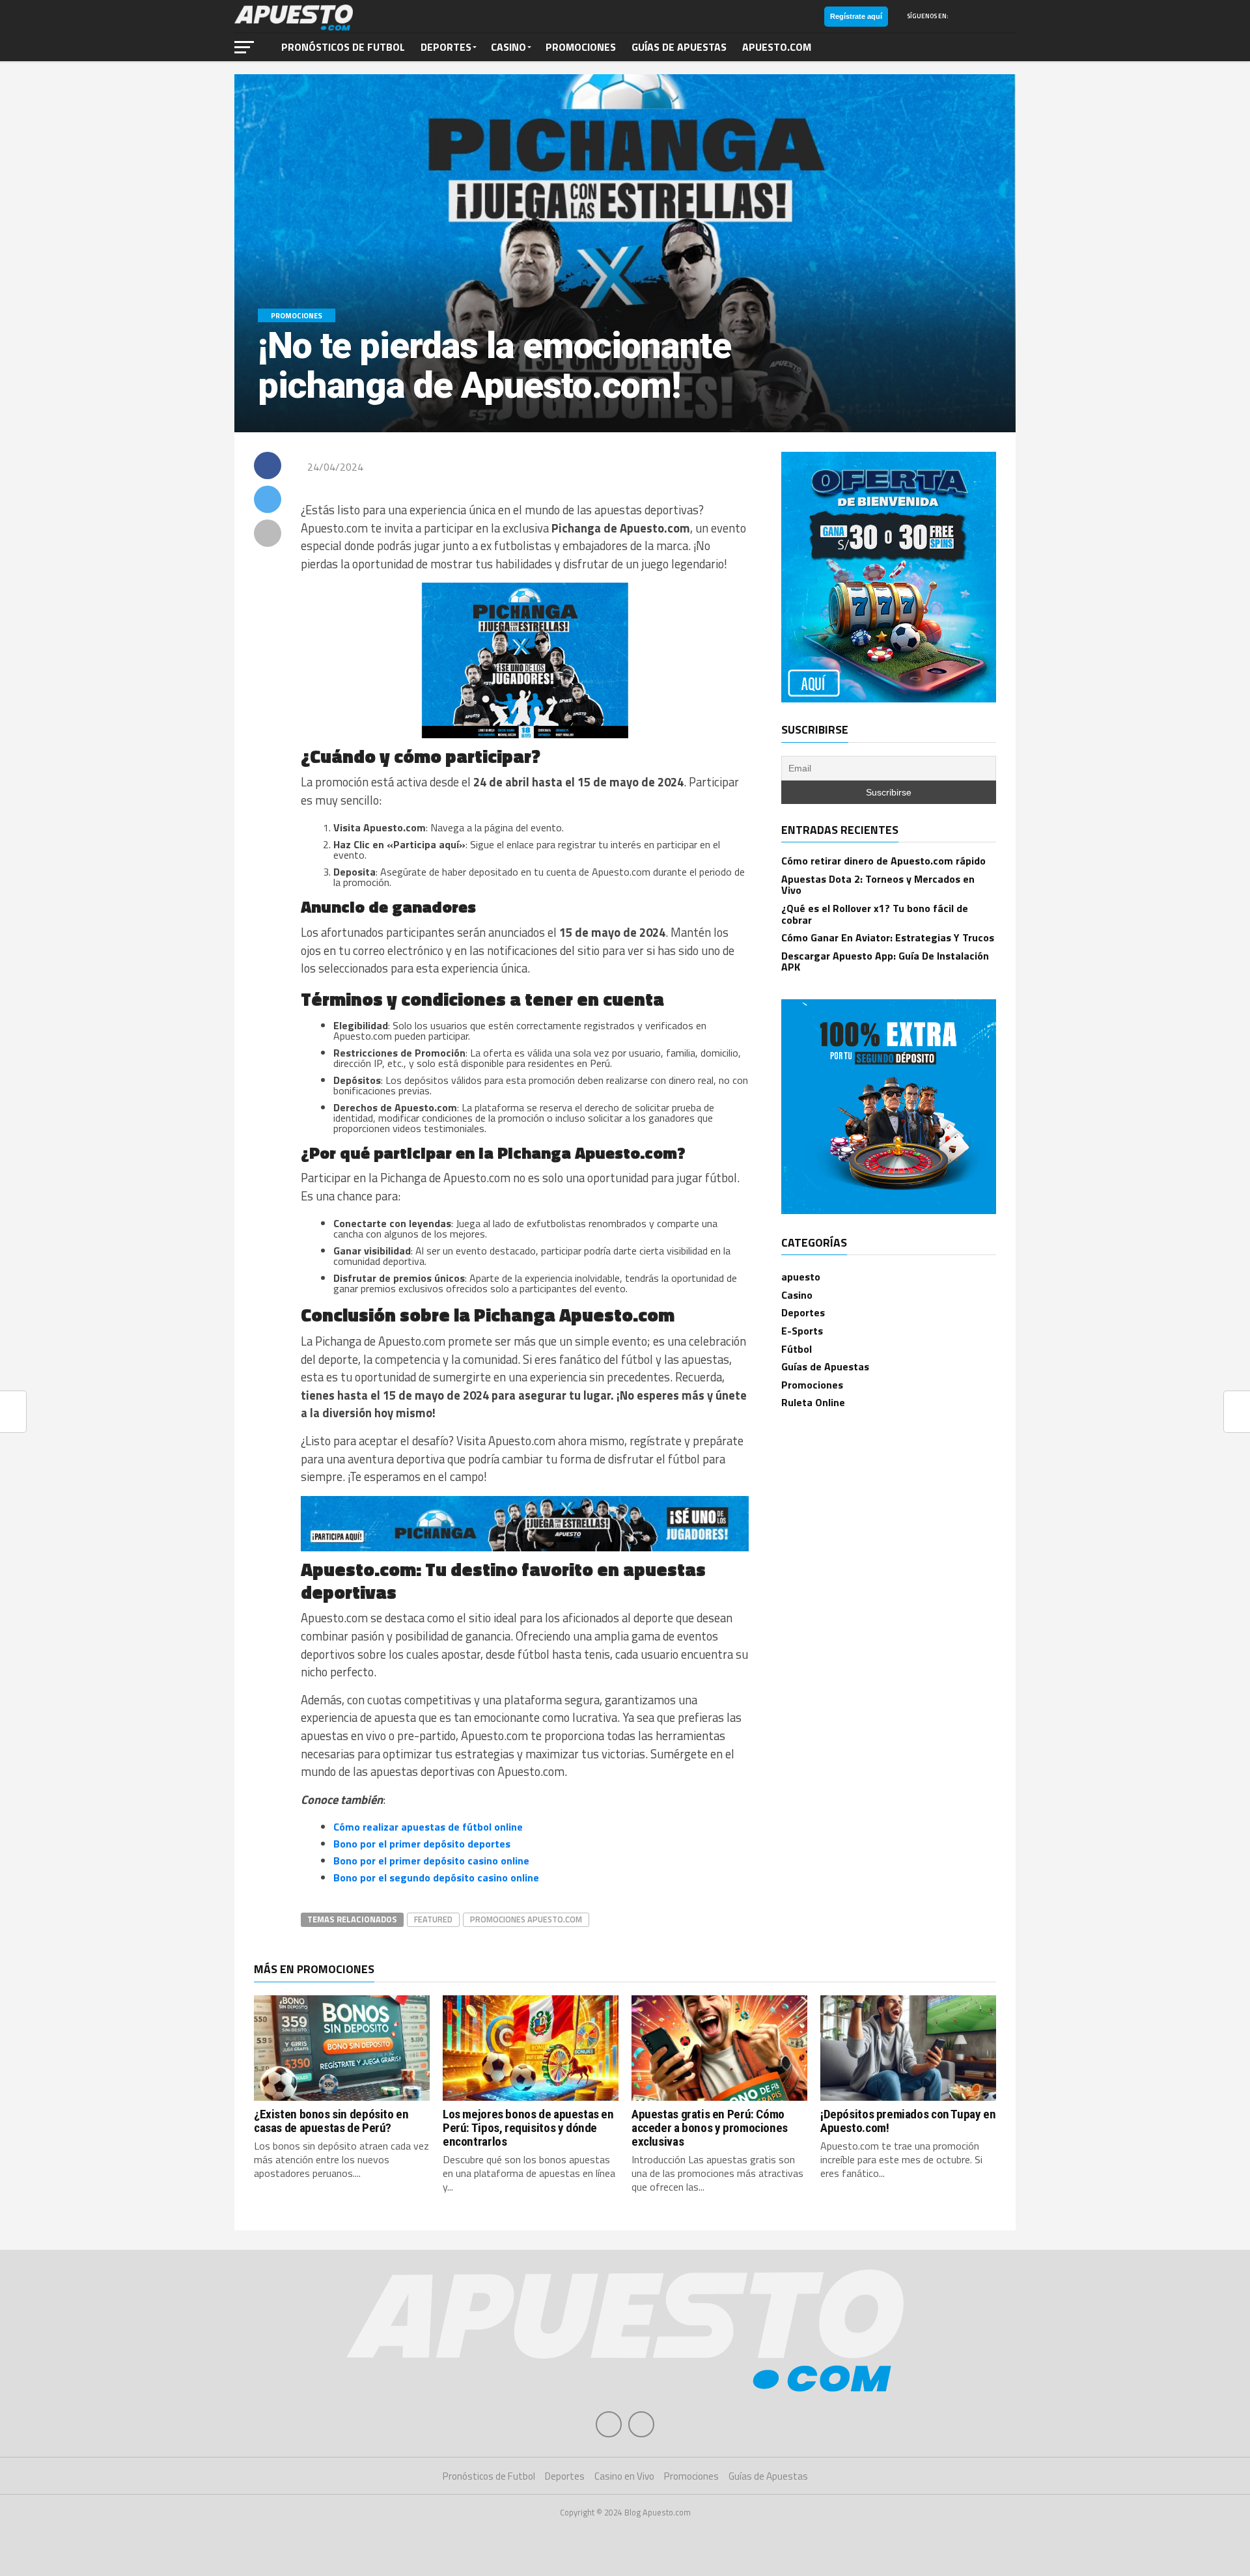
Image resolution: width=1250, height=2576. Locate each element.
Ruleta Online (813, 1402)
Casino (508, 47)
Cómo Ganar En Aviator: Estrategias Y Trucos (888, 937)
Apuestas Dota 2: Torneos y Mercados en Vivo (878, 885)
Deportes (446, 47)
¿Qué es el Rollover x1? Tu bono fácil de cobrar (875, 914)
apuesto (801, 1277)
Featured (433, 1919)
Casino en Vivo (624, 2476)
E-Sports (802, 1331)
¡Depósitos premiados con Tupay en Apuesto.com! (908, 2121)
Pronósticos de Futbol (343, 47)
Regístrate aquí (856, 16)
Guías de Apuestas (679, 47)
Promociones (581, 47)
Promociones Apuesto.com (526, 1919)
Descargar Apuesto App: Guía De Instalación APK (885, 962)
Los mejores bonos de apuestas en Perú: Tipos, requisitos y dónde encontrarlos (528, 2128)
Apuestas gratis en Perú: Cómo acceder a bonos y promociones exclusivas (710, 2128)
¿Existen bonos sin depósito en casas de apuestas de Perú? (331, 2121)
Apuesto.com (777, 47)
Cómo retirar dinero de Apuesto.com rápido (883, 861)
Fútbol (797, 1349)
